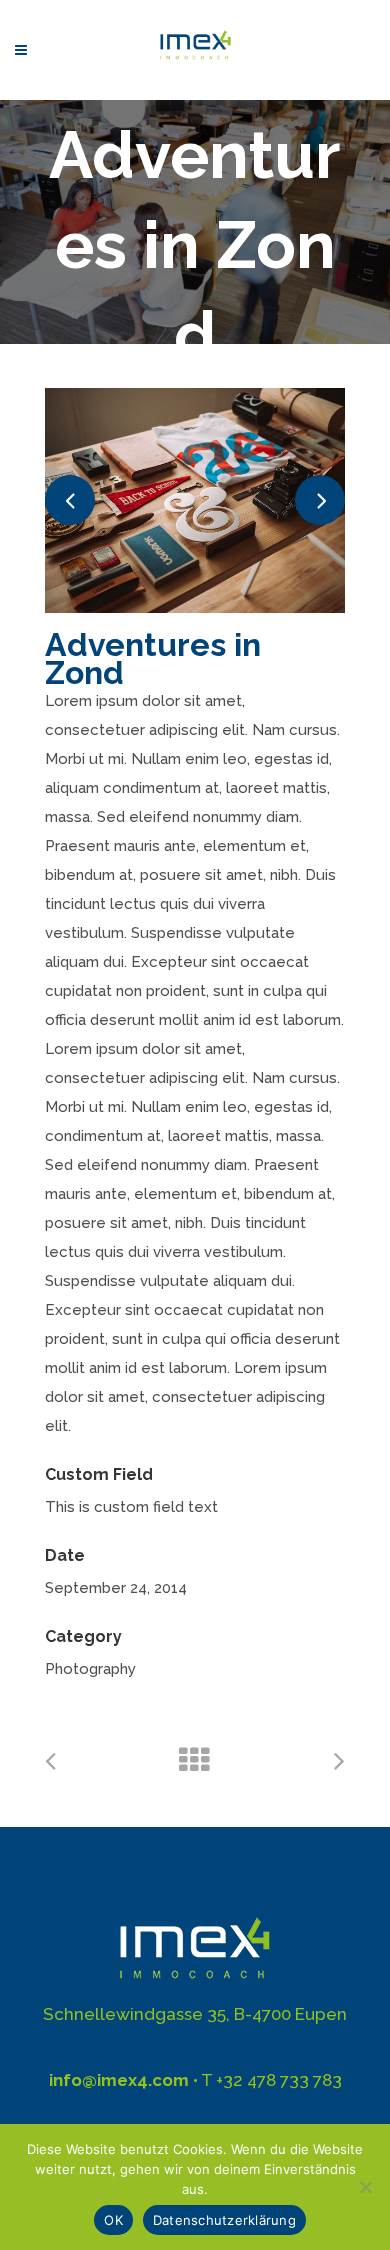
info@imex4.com (119, 2080)
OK (113, 2220)
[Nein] (365, 2187)
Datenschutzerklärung (224, 2220)
